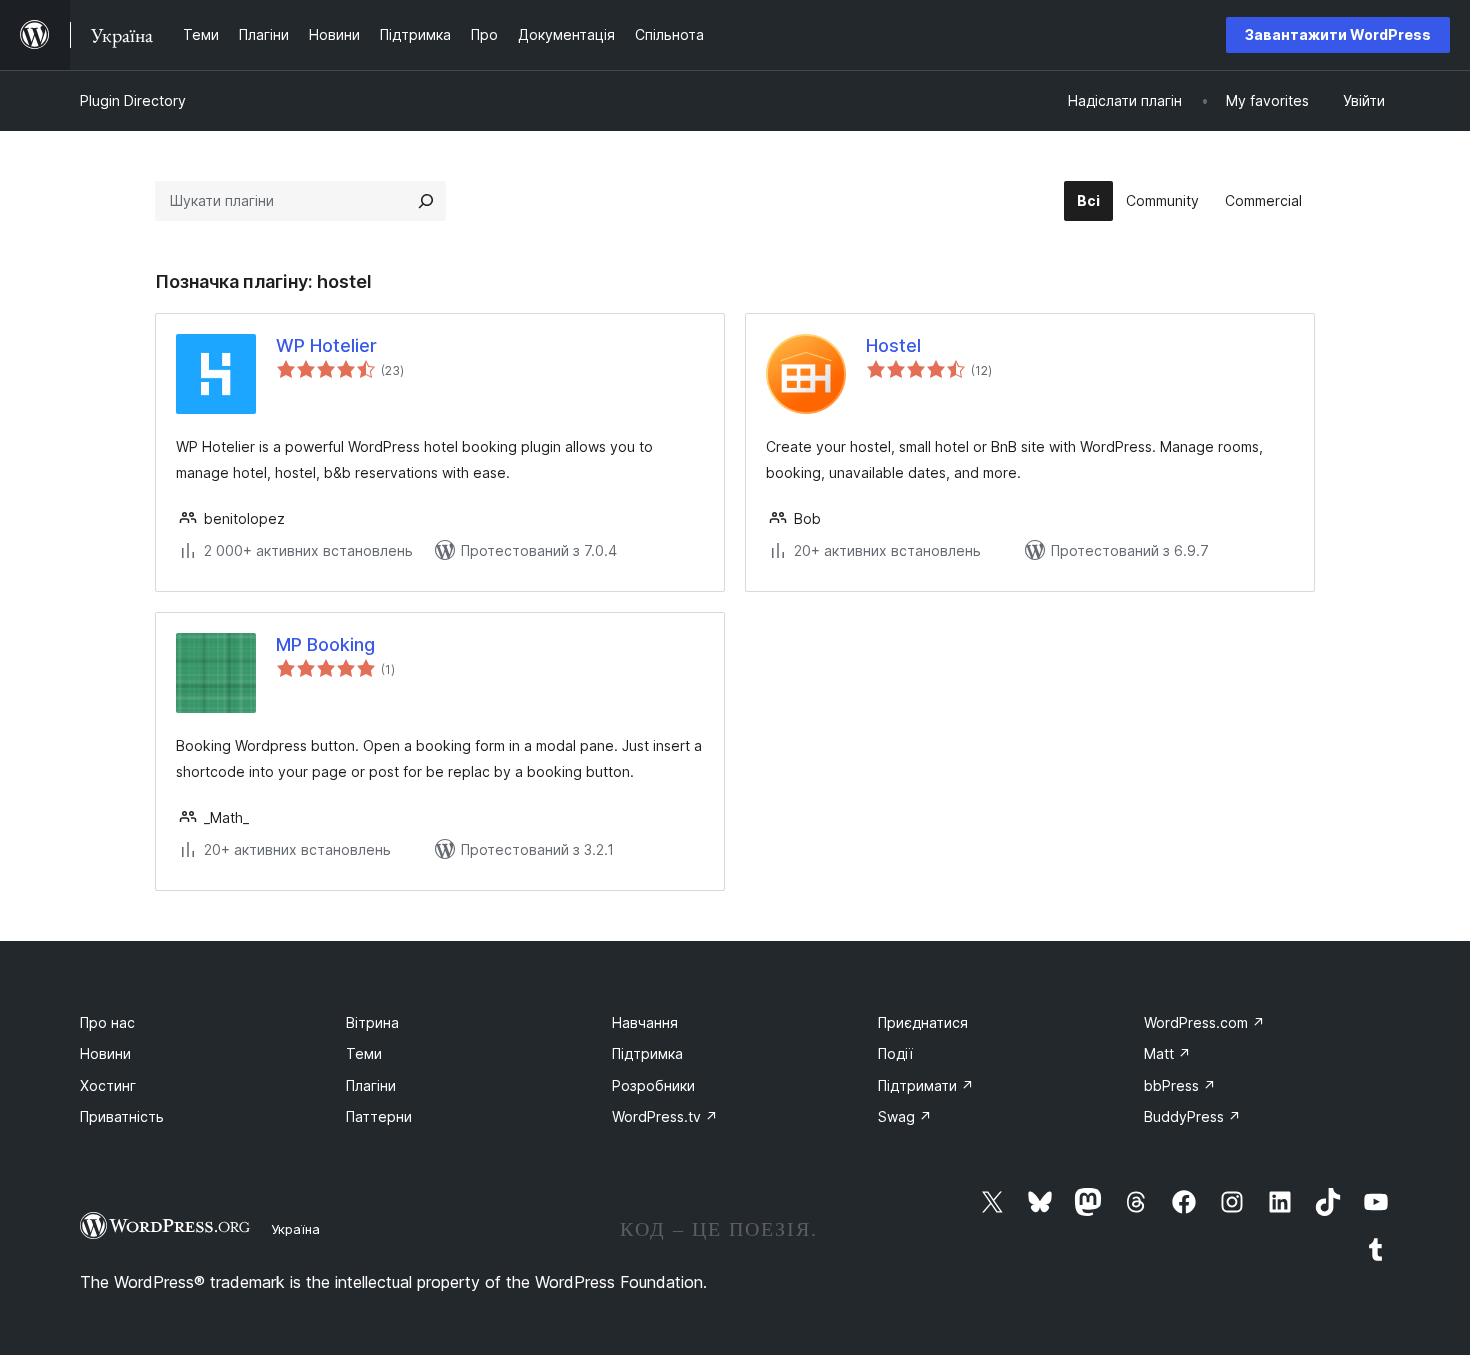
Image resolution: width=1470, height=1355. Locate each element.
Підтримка (647, 1053)
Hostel (893, 345)
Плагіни (371, 1085)
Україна (295, 1229)
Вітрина (372, 1022)
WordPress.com (1204, 1022)
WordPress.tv (665, 1116)
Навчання (645, 1022)
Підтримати (926, 1085)
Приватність (122, 1116)
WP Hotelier (326, 345)
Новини (105, 1053)
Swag (905, 1116)
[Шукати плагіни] (426, 201)
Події (895, 1053)
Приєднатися (923, 1022)
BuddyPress (1192, 1116)
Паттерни (379, 1116)
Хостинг (108, 1085)
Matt (1167, 1053)
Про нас (107, 1022)
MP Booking (325, 644)
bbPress (1180, 1085)
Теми (364, 1053)
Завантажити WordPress (1338, 34)
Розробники (653, 1085)
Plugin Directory (133, 100)
